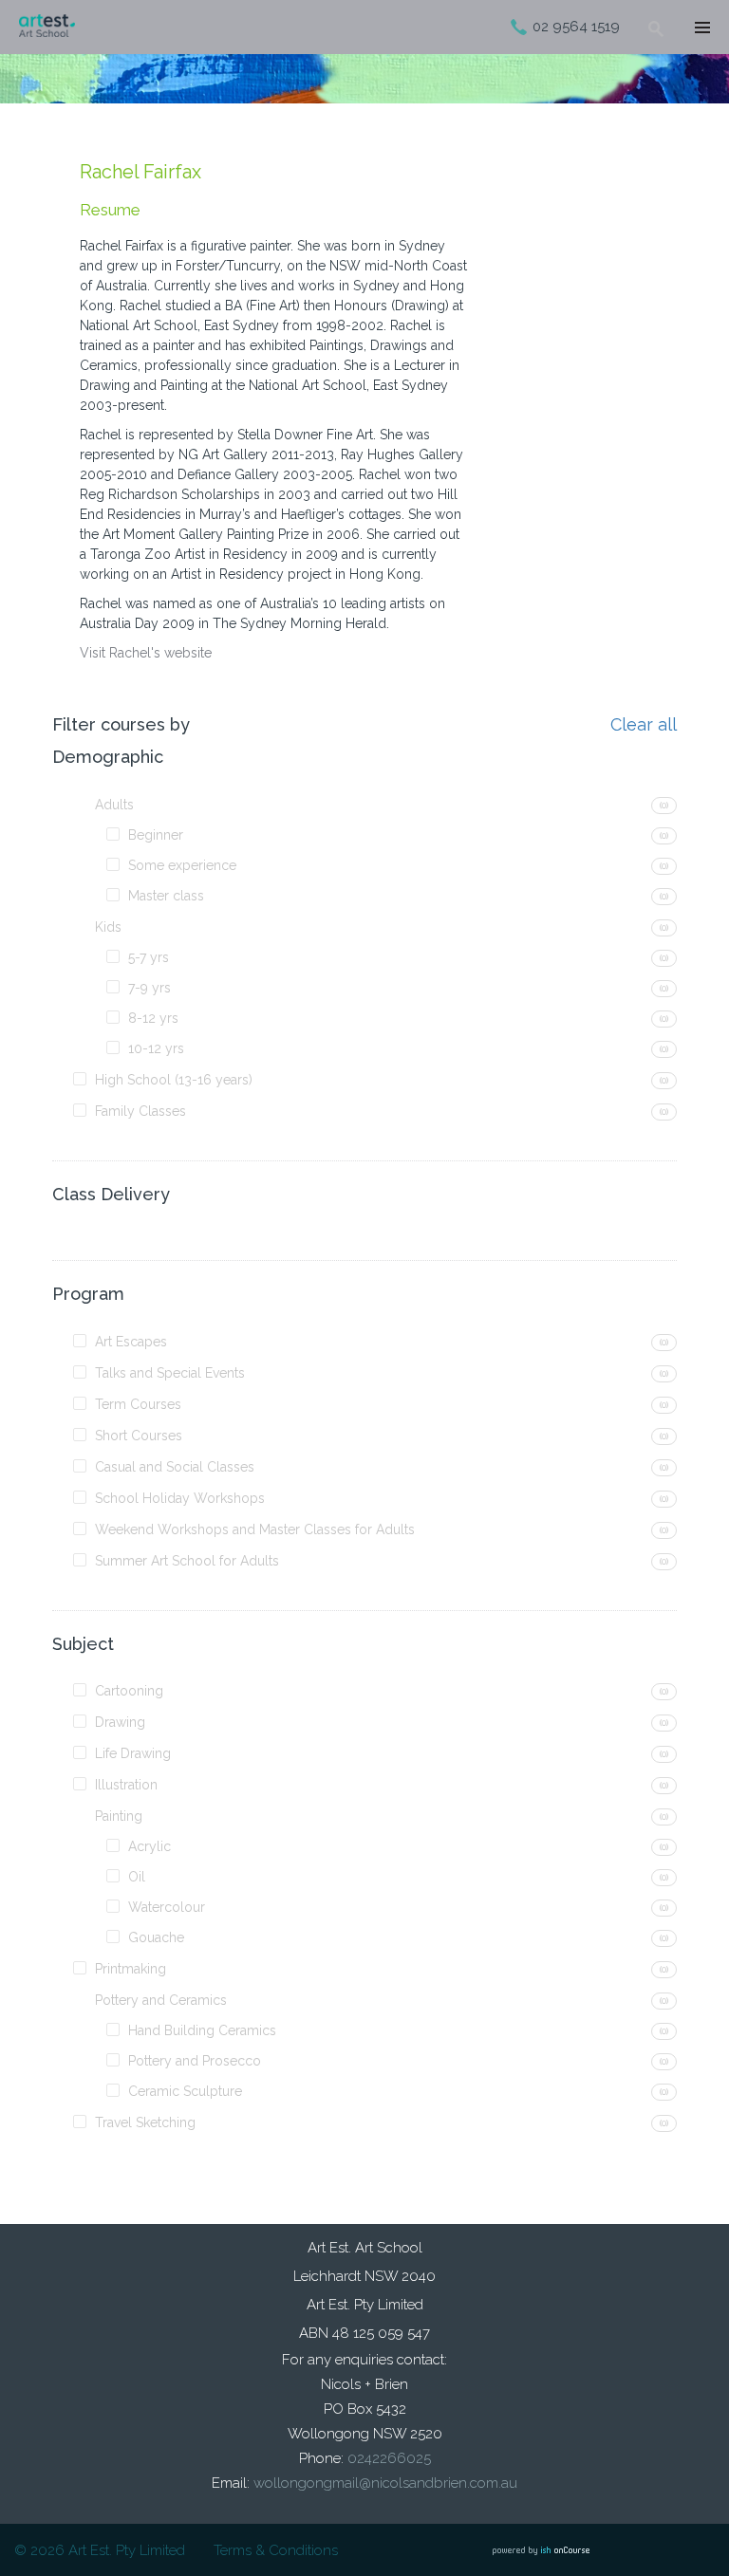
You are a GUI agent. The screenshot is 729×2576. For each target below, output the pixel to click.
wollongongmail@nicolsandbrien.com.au (385, 2483)
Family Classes (140, 1111)
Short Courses (139, 1436)
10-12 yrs (156, 1048)
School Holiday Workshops (180, 1498)
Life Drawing (133, 1753)
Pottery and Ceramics (161, 2000)
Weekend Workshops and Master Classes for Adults (255, 1529)
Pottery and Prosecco (195, 2061)
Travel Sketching (145, 2122)
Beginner (156, 835)
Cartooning (129, 1691)
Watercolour (167, 1907)
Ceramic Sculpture (185, 2091)
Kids (108, 927)
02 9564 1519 (576, 27)
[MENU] (701, 28)
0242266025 (389, 2458)
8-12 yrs (153, 1018)
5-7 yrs (149, 957)
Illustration (126, 1785)
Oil (137, 1877)
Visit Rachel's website (146, 653)
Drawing (120, 1722)
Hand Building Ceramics (202, 2030)
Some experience (182, 865)
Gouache (156, 1937)
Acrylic (150, 1846)
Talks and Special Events (170, 1373)
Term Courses (138, 1404)
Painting (119, 1816)
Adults (114, 805)
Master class (166, 896)
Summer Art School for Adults (187, 1561)
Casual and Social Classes (175, 1467)
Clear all (644, 725)
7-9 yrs (150, 988)
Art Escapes (131, 1342)
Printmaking (131, 1969)
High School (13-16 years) (174, 1080)
